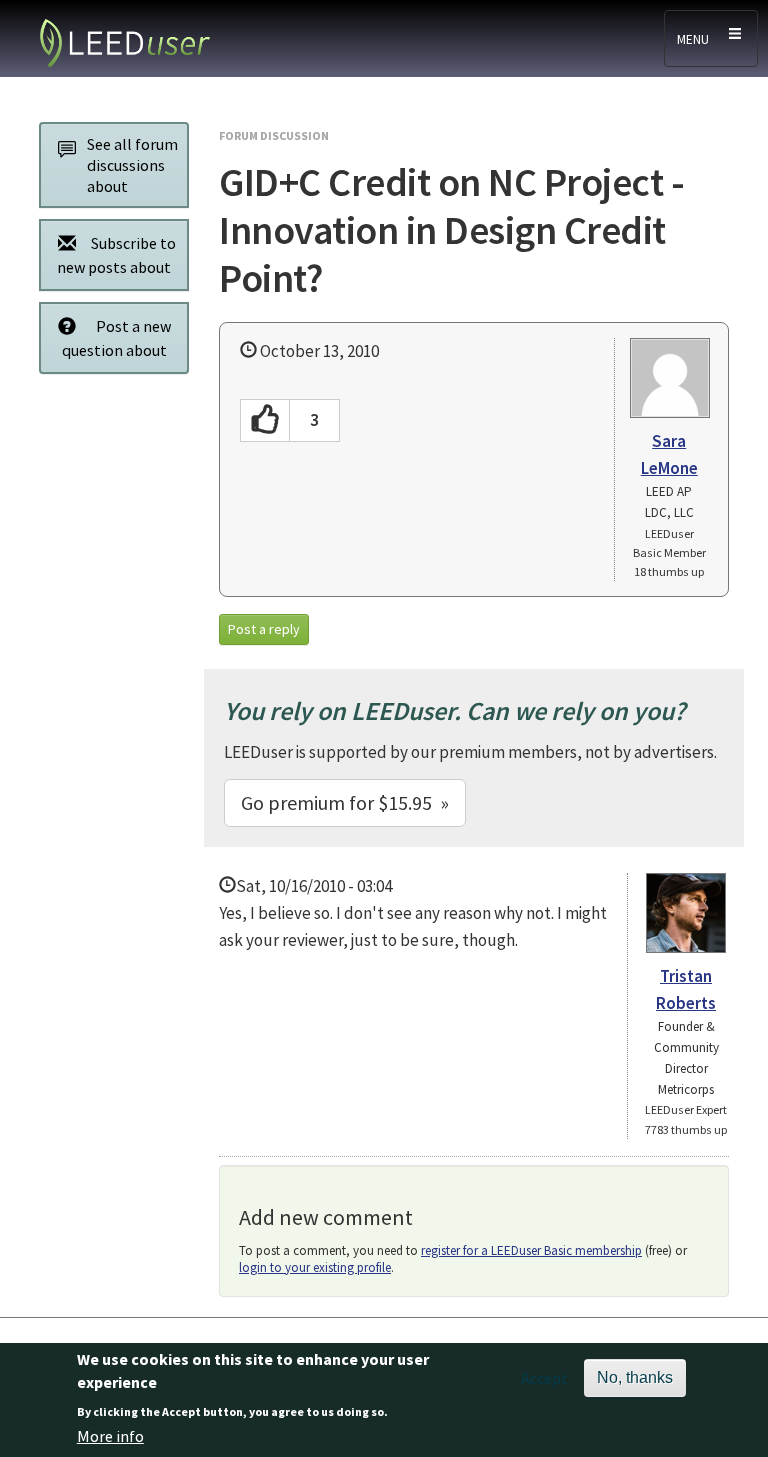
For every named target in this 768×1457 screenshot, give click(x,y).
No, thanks (635, 1377)
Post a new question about (117, 338)
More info (110, 1436)
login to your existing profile (315, 1267)
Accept (544, 1378)
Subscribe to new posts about (116, 255)
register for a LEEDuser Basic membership (531, 1250)
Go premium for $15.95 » (345, 802)
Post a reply (264, 629)
